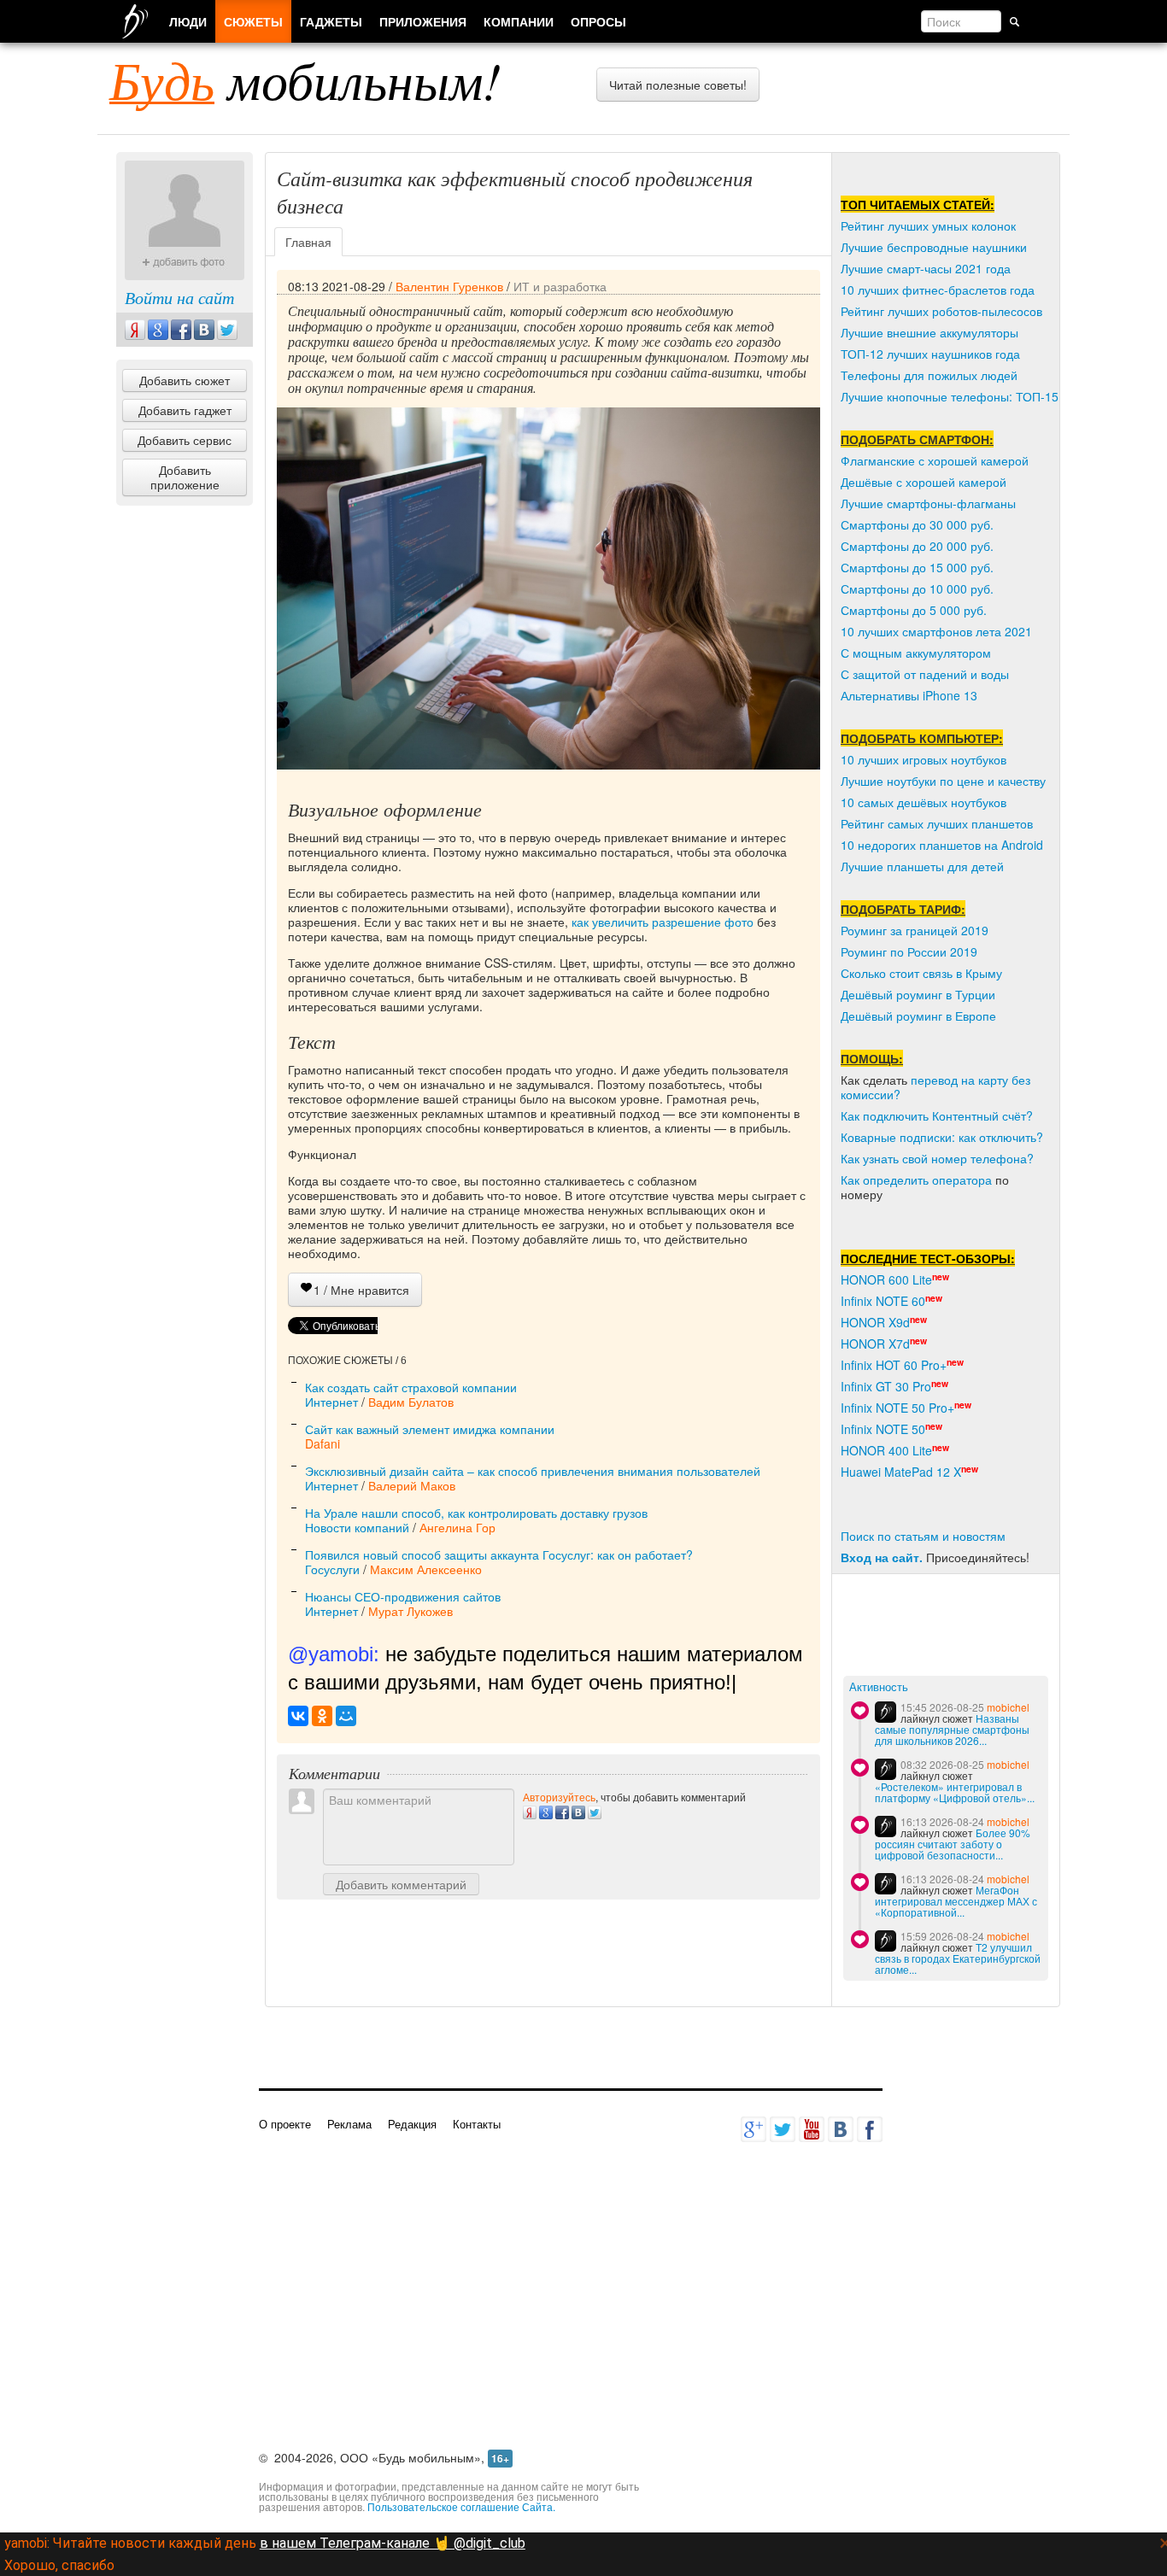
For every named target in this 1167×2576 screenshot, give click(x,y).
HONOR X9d (875, 1322)
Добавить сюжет (185, 380)
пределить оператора (931, 1180)
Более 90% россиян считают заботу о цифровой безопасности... (953, 1844)
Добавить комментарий (401, 1884)
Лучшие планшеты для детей (922, 866)
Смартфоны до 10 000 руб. (917, 588)
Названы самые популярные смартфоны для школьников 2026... (952, 1729)
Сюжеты (253, 21)
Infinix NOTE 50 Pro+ (897, 1408)
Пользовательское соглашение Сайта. (461, 2506)
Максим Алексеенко (426, 1569)
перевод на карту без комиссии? (935, 1087)
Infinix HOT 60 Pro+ (894, 1365)
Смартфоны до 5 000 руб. (914, 610)
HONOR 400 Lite (886, 1450)
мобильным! (305, 79)
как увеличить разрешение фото (663, 922)
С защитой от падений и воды (925, 674)
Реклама (349, 2124)
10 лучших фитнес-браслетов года (938, 290)
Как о (855, 1180)
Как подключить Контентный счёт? (937, 1115)
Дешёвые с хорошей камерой (924, 482)
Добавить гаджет (185, 410)
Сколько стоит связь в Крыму (921, 973)
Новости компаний (357, 1527)
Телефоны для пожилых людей (929, 375)
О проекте (285, 2124)
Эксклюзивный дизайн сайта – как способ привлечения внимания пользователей (533, 1471)
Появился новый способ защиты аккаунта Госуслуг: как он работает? (499, 1554)
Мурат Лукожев (411, 1611)
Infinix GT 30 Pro (886, 1386)
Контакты (477, 2124)
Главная (308, 242)
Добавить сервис (185, 440)
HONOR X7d (875, 1344)
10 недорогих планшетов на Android (942, 845)
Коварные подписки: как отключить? (942, 1137)
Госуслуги (332, 1569)
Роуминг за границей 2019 (915, 930)
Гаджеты (331, 21)
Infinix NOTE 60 (883, 1301)
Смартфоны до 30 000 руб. (917, 524)
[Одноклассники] (322, 1716)
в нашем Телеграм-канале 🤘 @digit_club (393, 2543)
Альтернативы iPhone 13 (909, 695)
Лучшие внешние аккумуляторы (929, 332)
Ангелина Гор (457, 1527)
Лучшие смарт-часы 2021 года (926, 268)
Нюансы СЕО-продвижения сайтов (403, 1596)
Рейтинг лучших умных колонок (928, 225)
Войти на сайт (179, 297)
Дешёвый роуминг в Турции (918, 994)
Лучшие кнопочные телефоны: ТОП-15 (950, 396)
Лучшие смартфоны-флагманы (928, 503)
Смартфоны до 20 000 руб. (917, 546)
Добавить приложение (185, 477)
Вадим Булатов (411, 1402)
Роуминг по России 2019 (909, 951)
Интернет (331, 1402)
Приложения (423, 21)
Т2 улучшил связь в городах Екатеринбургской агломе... (958, 1958)
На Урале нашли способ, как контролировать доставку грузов (476, 1513)
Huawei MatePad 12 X (901, 1472)
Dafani (323, 1443)
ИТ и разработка (560, 286)
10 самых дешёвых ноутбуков (924, 802)
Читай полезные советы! (678, 85)
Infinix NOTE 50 (883, 1429)
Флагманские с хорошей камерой (935, 460)
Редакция (412, 2124)
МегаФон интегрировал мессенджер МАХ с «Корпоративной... (956, 1901)
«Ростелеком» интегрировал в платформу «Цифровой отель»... (955, 1792)
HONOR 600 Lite (886, 1279)
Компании (519, 21)
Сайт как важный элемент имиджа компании (430, 1429)
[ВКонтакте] (298, 1716)
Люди (188, 21)
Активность (879, 1687)
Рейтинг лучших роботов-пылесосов (941, 311)
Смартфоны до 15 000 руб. (917, 567)
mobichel (1008, 1707)
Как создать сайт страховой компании (411, 1387)
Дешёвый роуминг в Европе (918, 1016)
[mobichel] (886, 1712)
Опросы (598, 21)
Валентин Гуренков (449, 286)
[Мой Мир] (346, 1716)
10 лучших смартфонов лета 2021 (936, 631)
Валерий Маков (412, 1485)
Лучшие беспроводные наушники (934, 247)
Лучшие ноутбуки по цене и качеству (943, 781)
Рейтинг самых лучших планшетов (937, 823)
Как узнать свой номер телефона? (937, 1158)
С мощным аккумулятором (916, 653)
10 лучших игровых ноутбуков (924, 759)
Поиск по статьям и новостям (923, 1536)
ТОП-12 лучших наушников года (930, 354)
